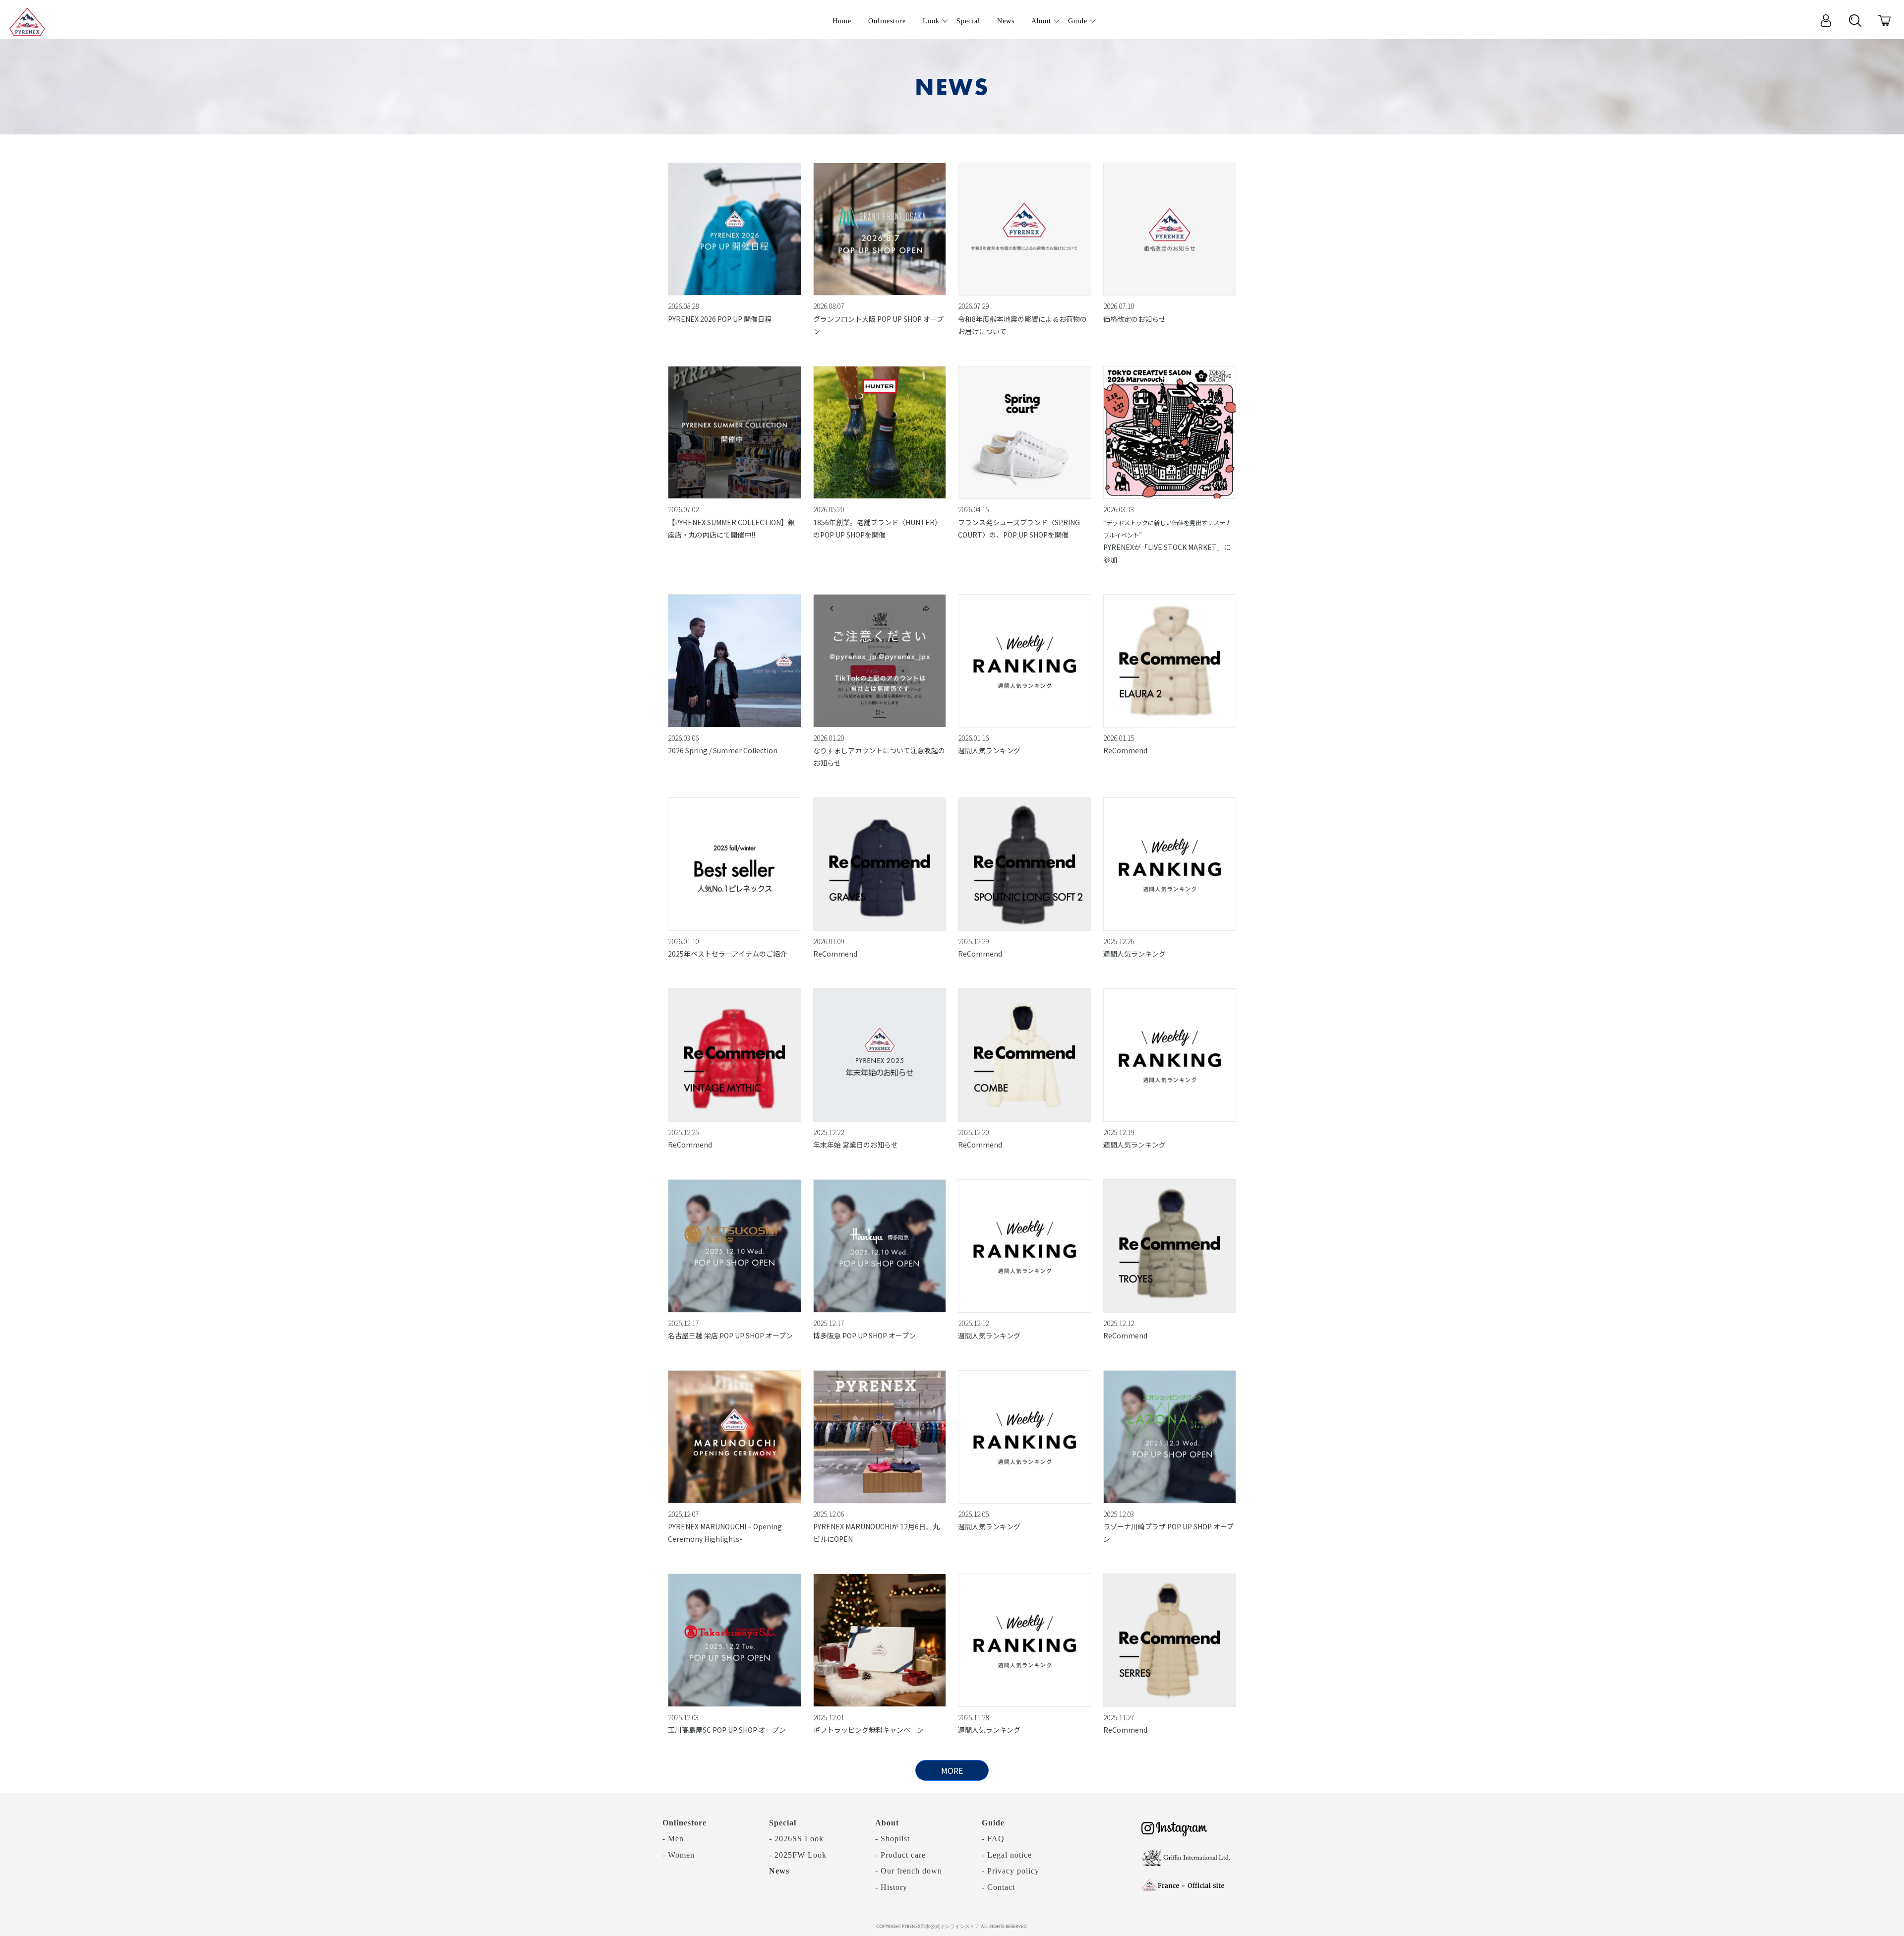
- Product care (900, 1855)
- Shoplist (892, 1839)
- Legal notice (1007, 1855)
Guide (993, 1823)
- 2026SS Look (796, 1839)
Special (783, 1823)
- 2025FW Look (798, 1855)
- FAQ (993, 1839)
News (779, 1871)
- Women (679, 1855)
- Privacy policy (1011, 1871)
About (887, 1823)
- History (891, 1887)
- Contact (998, 1887)
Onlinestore (684, 1823)
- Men (673, 1839)
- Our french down (909, 1871)
